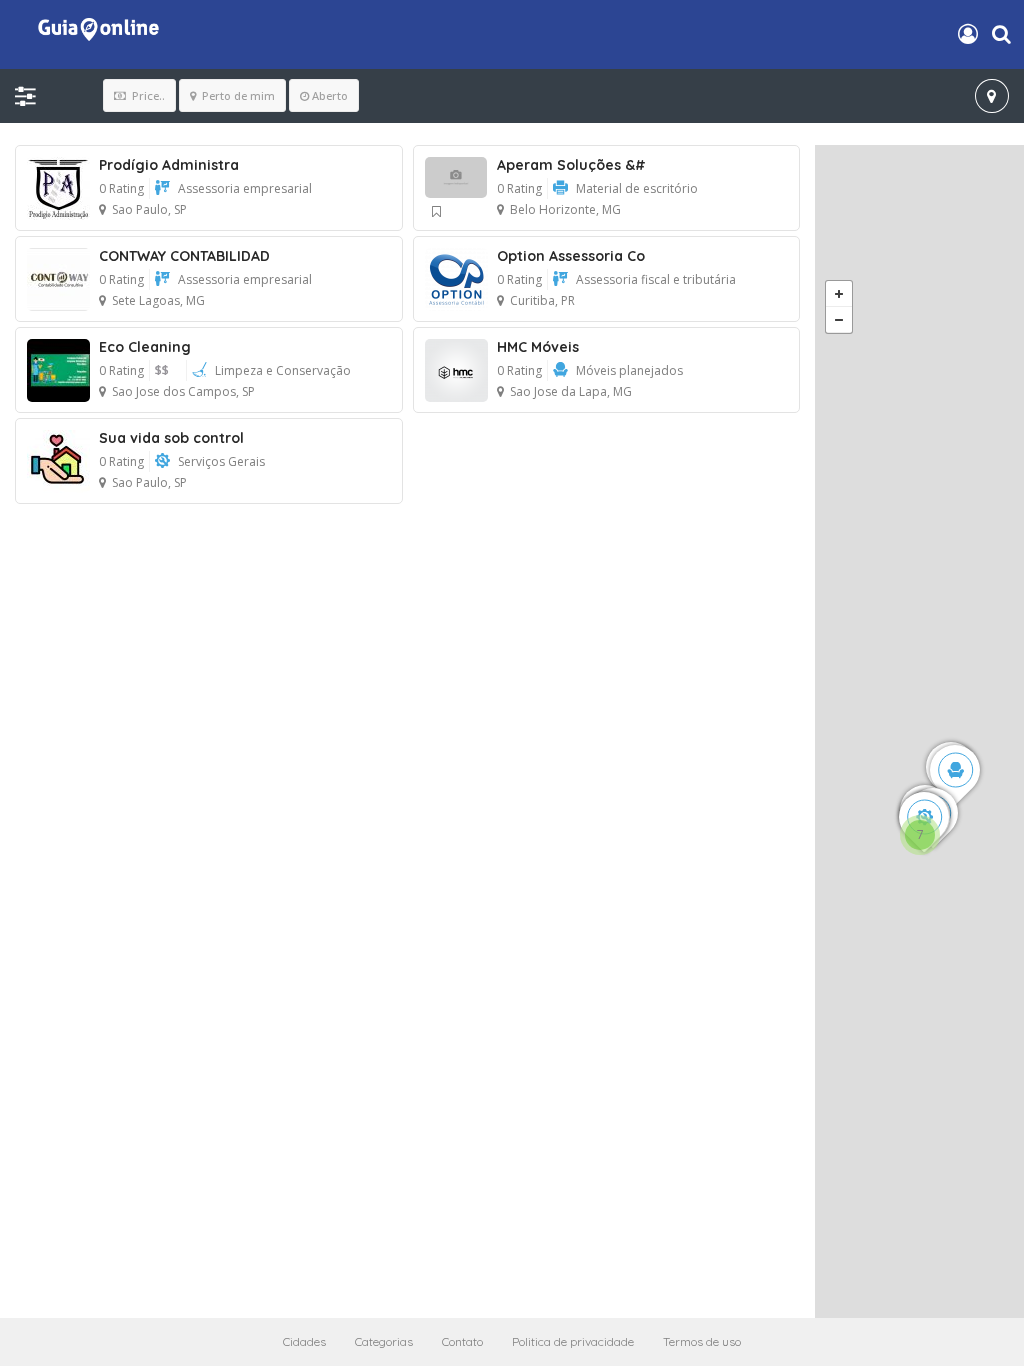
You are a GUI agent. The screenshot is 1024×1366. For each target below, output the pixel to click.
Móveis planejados (629, 370)
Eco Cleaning (145, 347)
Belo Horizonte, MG (565, 209)
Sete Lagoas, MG (158, 300)
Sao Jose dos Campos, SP (183, 391)
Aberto (330, 95)
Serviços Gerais (221, 461)
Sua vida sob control (171, 438)
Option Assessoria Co (571, 256)
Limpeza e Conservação (283, 370)
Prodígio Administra (169, 165)
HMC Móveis (538, 347)
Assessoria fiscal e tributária (656, 279)
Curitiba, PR (542, 300)
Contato (462, 1341)
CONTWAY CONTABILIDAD (184, 256)
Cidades (304, 1341)
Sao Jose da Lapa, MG (571, 391)
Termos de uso (702, 1341)
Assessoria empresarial (245, 188)
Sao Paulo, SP (149, 209)
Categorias (384, 1341)
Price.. (147, 95)
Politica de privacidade (573, 1341)
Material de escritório (637, 188)
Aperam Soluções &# (571, 165)
